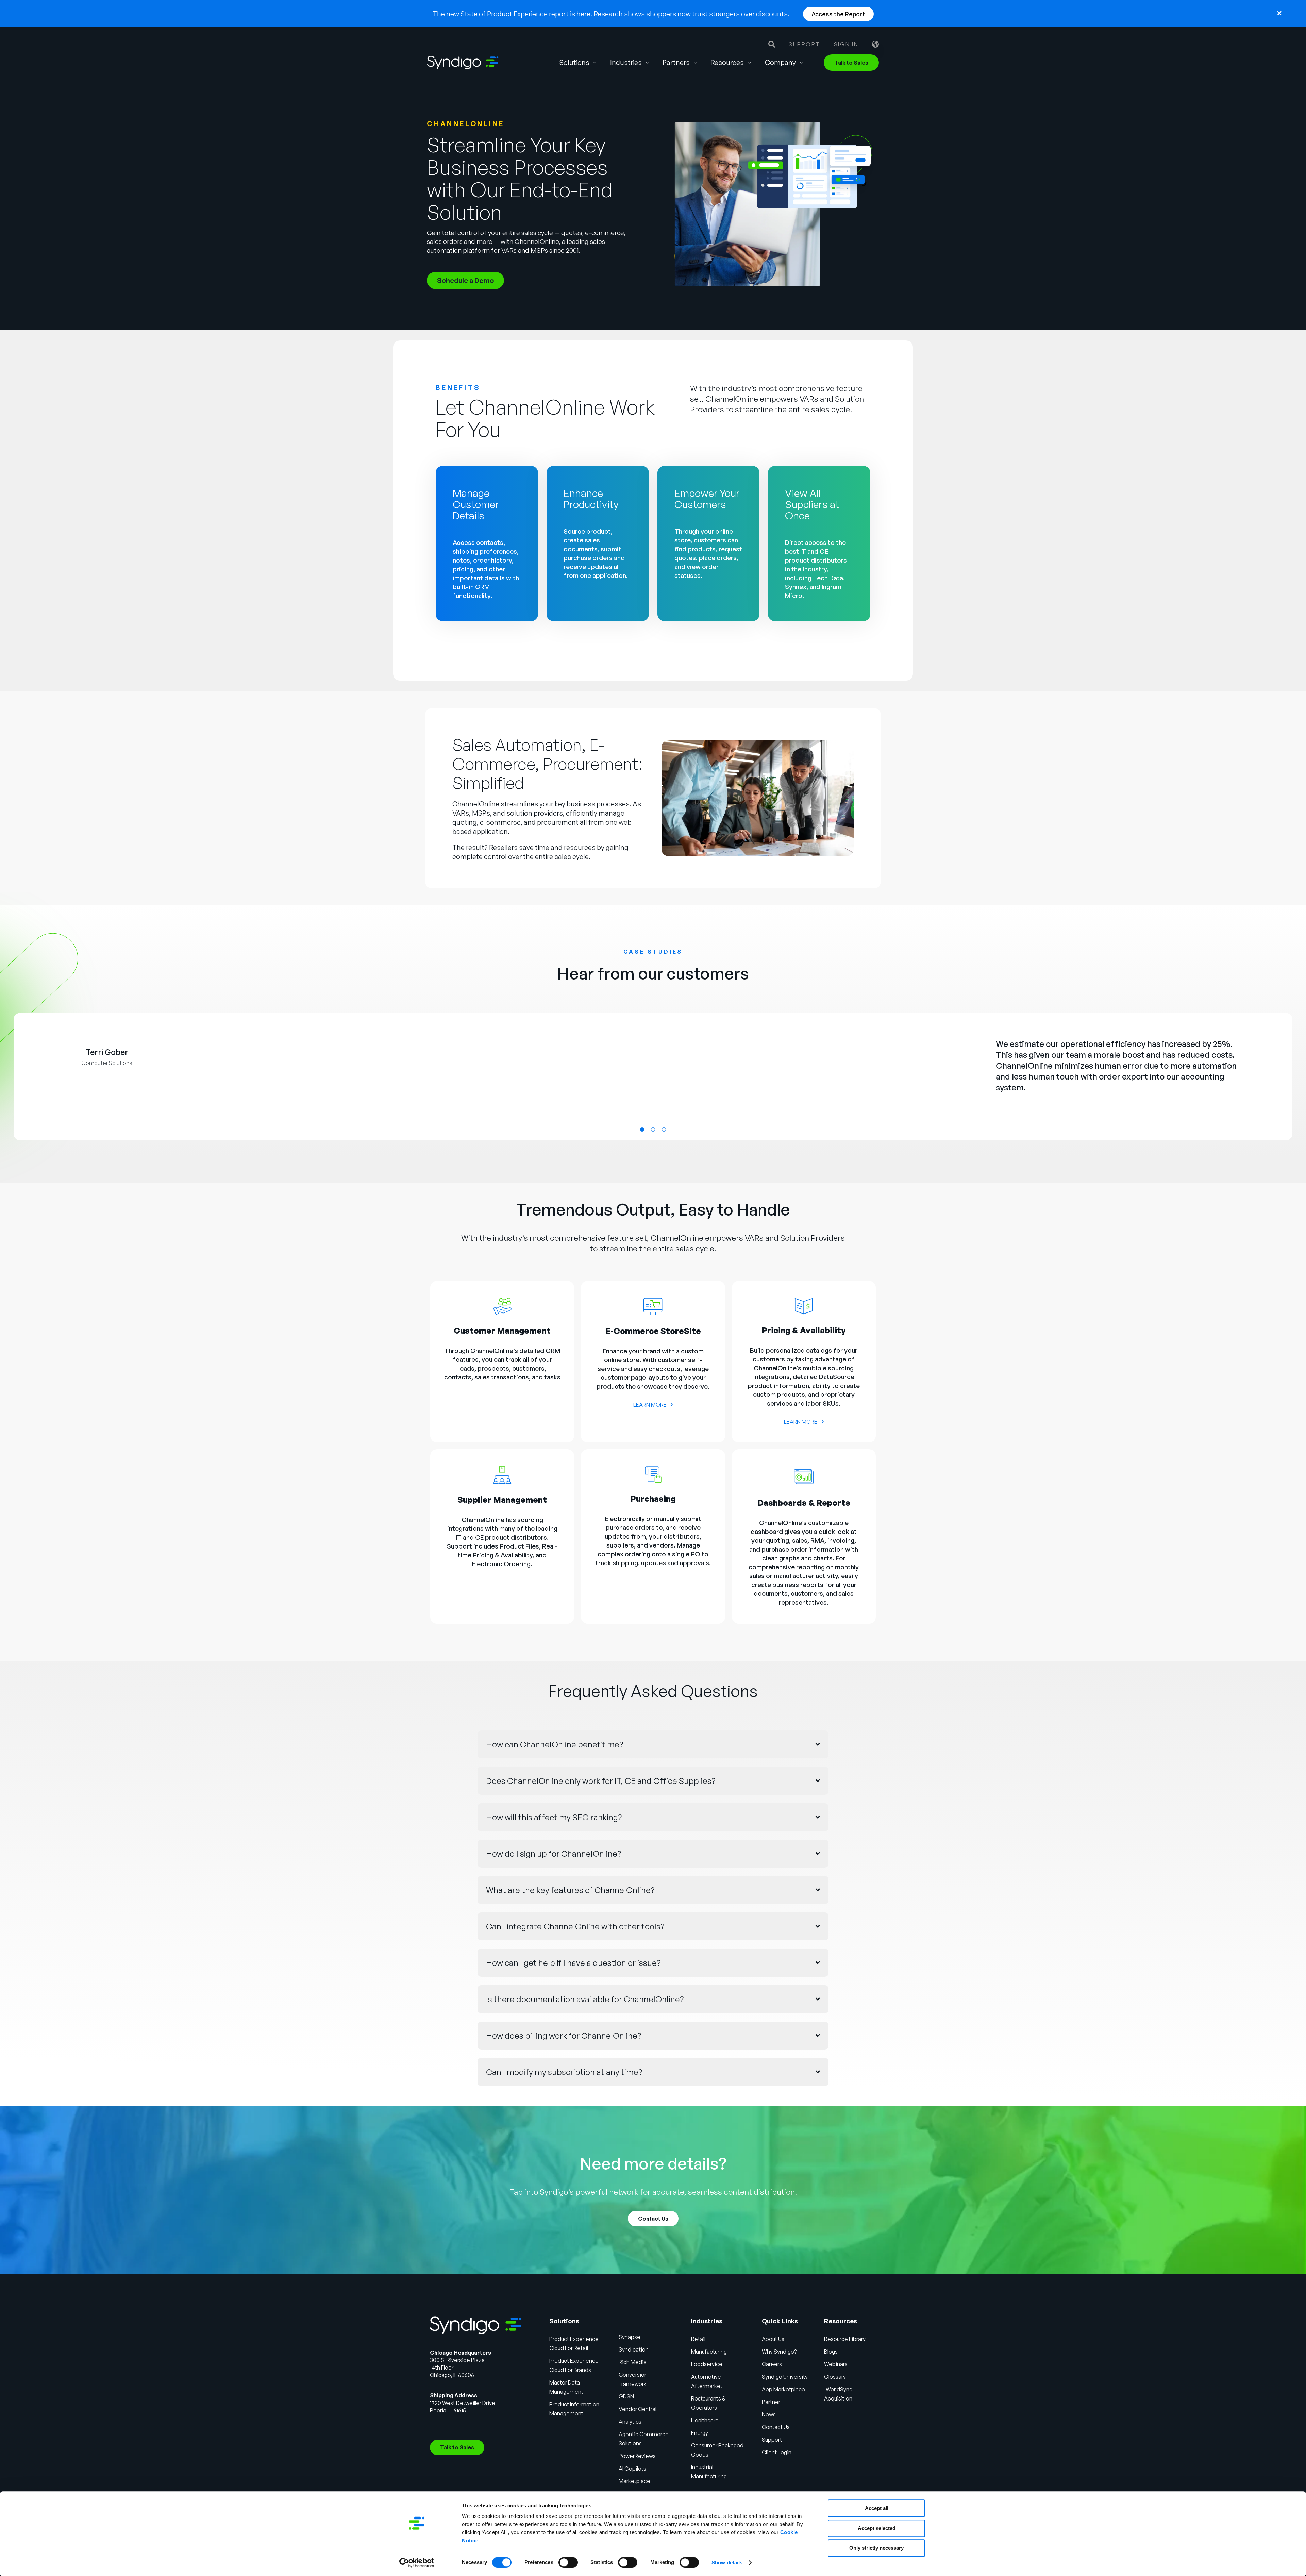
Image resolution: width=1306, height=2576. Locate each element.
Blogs (831, 2352)
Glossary (835, 2377)
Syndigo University (785, 2377)
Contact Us (653, 2219)
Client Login (777, 2452)
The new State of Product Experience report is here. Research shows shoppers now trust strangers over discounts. (611, 14)
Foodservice (707, 2364)
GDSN (626, 2396)
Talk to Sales (851, 63)
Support (805, 44)
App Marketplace (783, 2389)
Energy (700, 2433)
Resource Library (845, 2339)
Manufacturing (709, 2352)
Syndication (634, 2349)
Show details (727, 2563)
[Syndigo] (463, 63)
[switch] (568, 2562)
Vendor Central (638, 2409)
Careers (772, 2364)
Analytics (630, 2422)
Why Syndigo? (779, 2352)
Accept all (877, 2508)
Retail (698, 2339)
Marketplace (634, 2481)
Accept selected (877, 2528)
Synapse (630, 2337)
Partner (771, 2402)
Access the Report (838, 14)
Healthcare (705, 2420)
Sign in (846, 44)
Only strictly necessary (876, 2548)
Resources (727, 62)
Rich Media (633, 2362)
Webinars (836, 2364)
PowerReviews (637, 2456)
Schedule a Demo (465, 280)
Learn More (650, 1405)
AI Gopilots (632, 2469)
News (769, 2414)
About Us (773, 2339)
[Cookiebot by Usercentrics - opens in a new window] (417, 2563)
